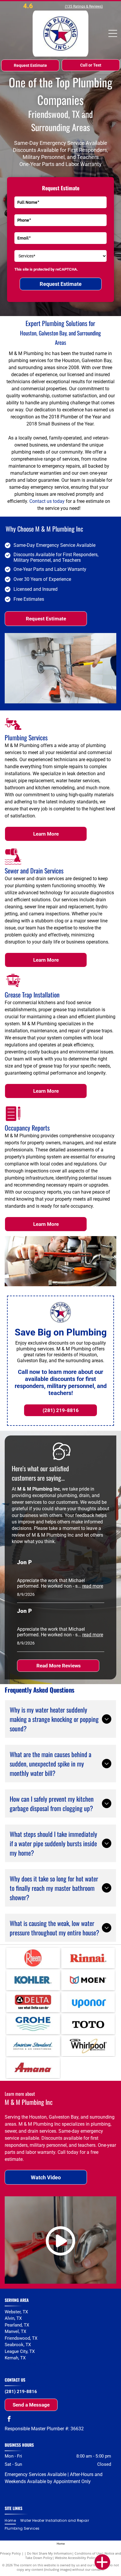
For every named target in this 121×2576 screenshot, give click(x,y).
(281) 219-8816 (21, 2392)
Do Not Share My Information (49, 2553)
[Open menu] (113, 33)
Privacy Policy (10, 2553)
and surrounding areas (26, 2364)
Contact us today (47, 501)
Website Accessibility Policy (75, 2558)
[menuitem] (12, 2521)
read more (93, 1586)
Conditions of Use (88, 2553)
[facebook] (9, 2420)
